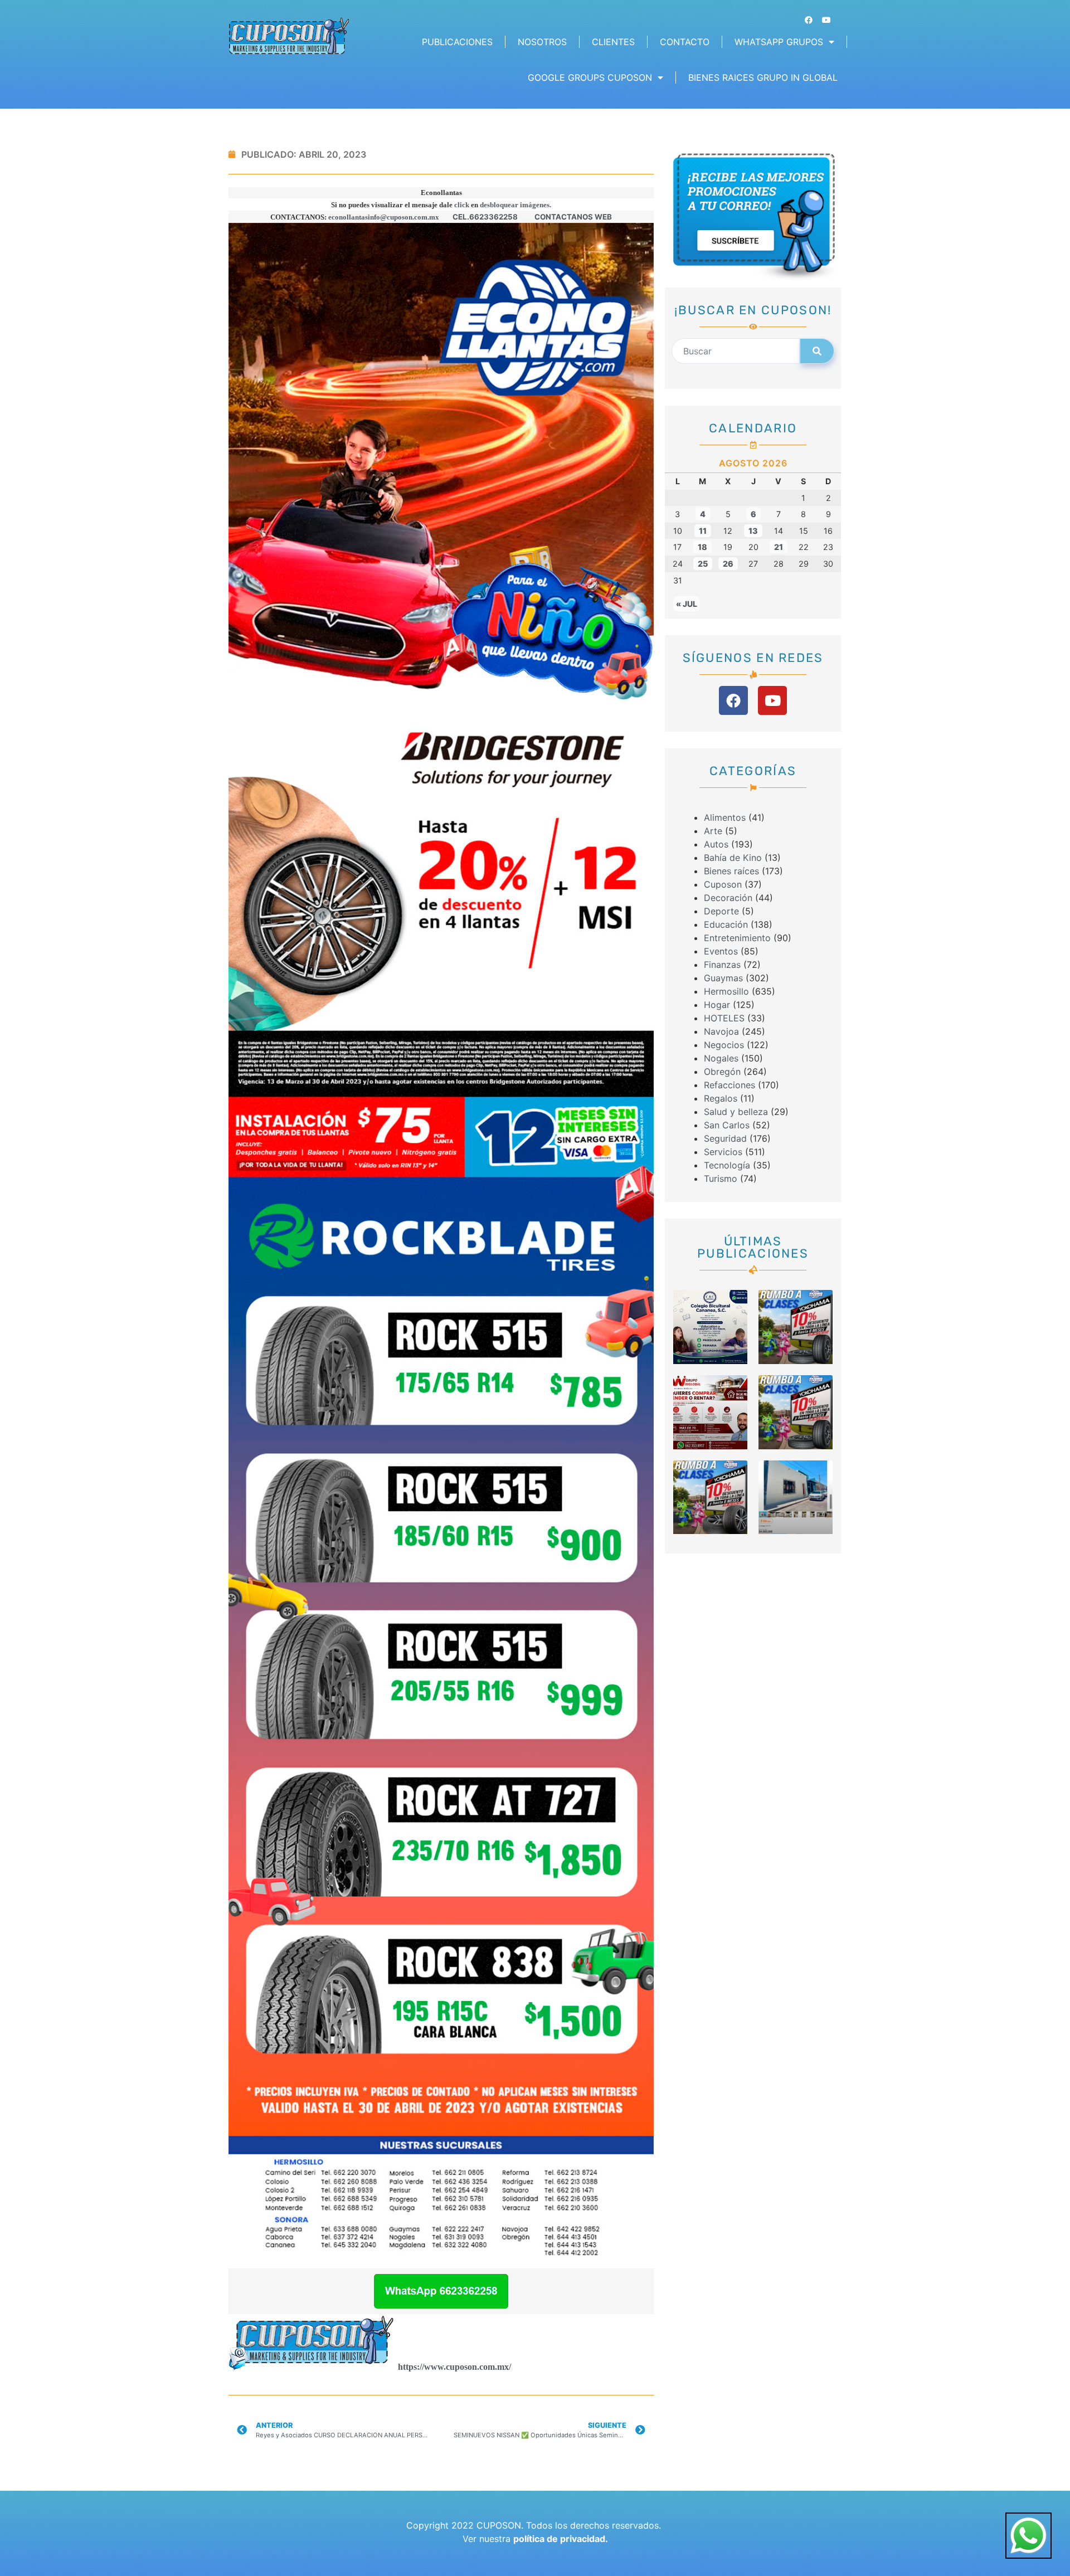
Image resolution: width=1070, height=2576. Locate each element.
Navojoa (721, 1031)
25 (703, 564)
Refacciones (729, 1085)
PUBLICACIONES (457, 42)
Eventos (721, 951)
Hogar (717, 1005)
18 (702, 547)
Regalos (721, 1098)
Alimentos (725, 817)
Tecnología (727, 1165)
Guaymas (723, 978)
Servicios (723, 1152)
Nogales (721, 1058)
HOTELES (724, 1018)
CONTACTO (685, 42)
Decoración (728, 898)
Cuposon (723, 884)
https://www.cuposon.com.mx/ (454, 2367)
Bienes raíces (731, 871)
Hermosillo (726, 991)
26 (728, 564)
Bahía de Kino (733, 858)
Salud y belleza (736, 1112)
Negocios (724, 1045)
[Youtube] (826, 20)
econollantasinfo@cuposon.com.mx (384, 217)
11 (703, 531)
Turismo (721, 1179)
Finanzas (722, 965)
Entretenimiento (737, 938)
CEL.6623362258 (485, 217)
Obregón (722, 1072)
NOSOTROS (542, 42)
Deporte (721, 911)
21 (779, 547)
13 (753, 531)
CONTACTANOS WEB (573, 217)
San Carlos (727, 1125)
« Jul (687, 604)
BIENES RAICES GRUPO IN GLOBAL (763, 77)
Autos (716, 844)
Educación (726, 924)
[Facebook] (809, 20)
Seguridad (725, 1138)
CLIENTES (613, 42)
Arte (713, 831)
